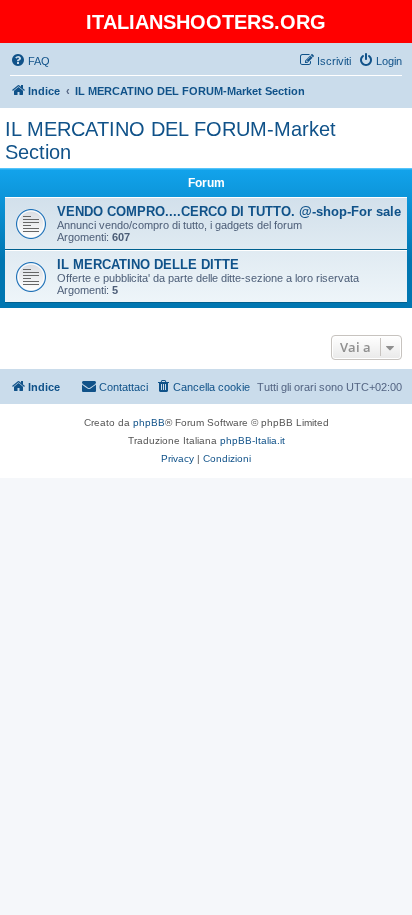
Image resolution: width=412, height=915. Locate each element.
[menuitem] (30, 61)
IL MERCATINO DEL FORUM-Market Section (170, 140)
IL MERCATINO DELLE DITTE (148, 264)
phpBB (149, 422)
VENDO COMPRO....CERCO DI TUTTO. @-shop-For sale (229, 211)
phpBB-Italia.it (252, 440)
